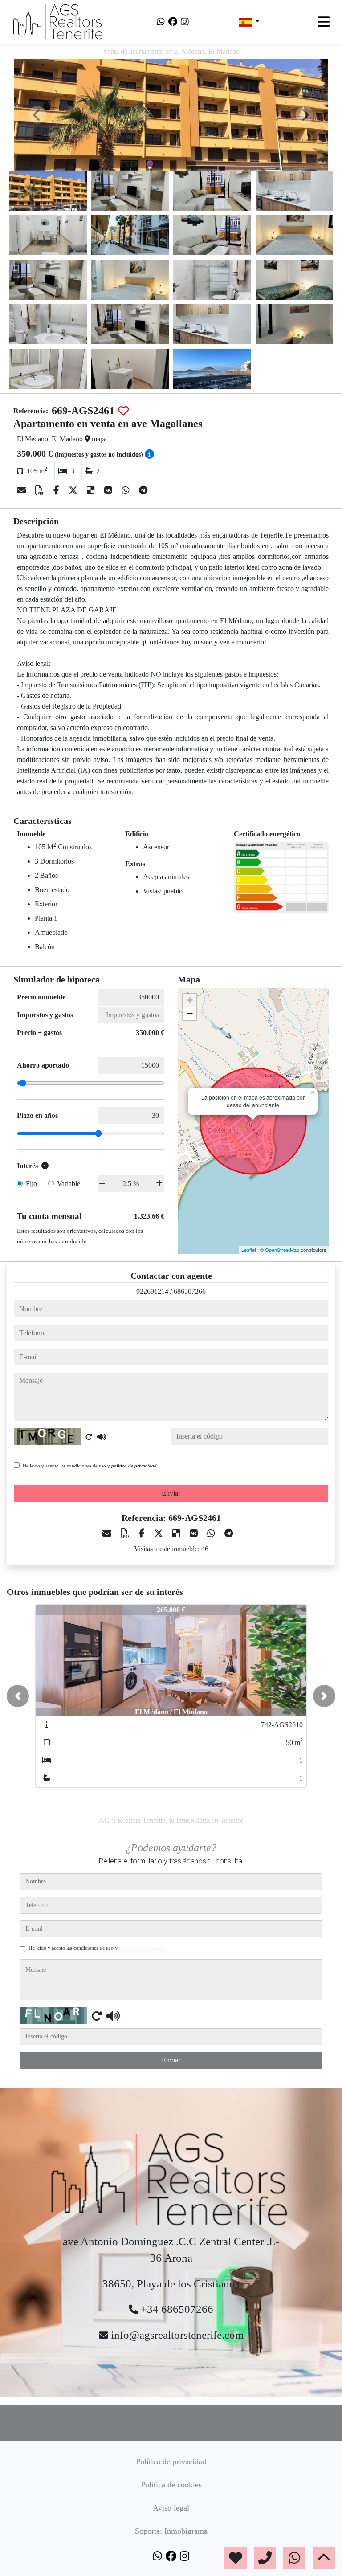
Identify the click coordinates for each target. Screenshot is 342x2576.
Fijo (31, 1184)
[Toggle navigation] (324, 22)
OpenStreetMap (282, 1250)
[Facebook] (173, 22)
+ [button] (190, 1000)
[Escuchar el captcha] (102, 1437)
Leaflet (249, 1250)
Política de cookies (171, 2485)
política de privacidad (134, 1466)
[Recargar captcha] (89, 1437)
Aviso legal (171, 2508)
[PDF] (41, 490)
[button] (18, 1696)
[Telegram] (143, 490)
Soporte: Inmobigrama (171, 2531)
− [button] (190, 1013)
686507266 (190, 1291)
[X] (74, 490)
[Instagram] (185, 22)
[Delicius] (92, 490)
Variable (69, 1184)
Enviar (171, 1493)
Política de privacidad (171, 2462)
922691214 (152, 1291)
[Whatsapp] (161, 22)
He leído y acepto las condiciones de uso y (90, 1466)
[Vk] (109, 490)
